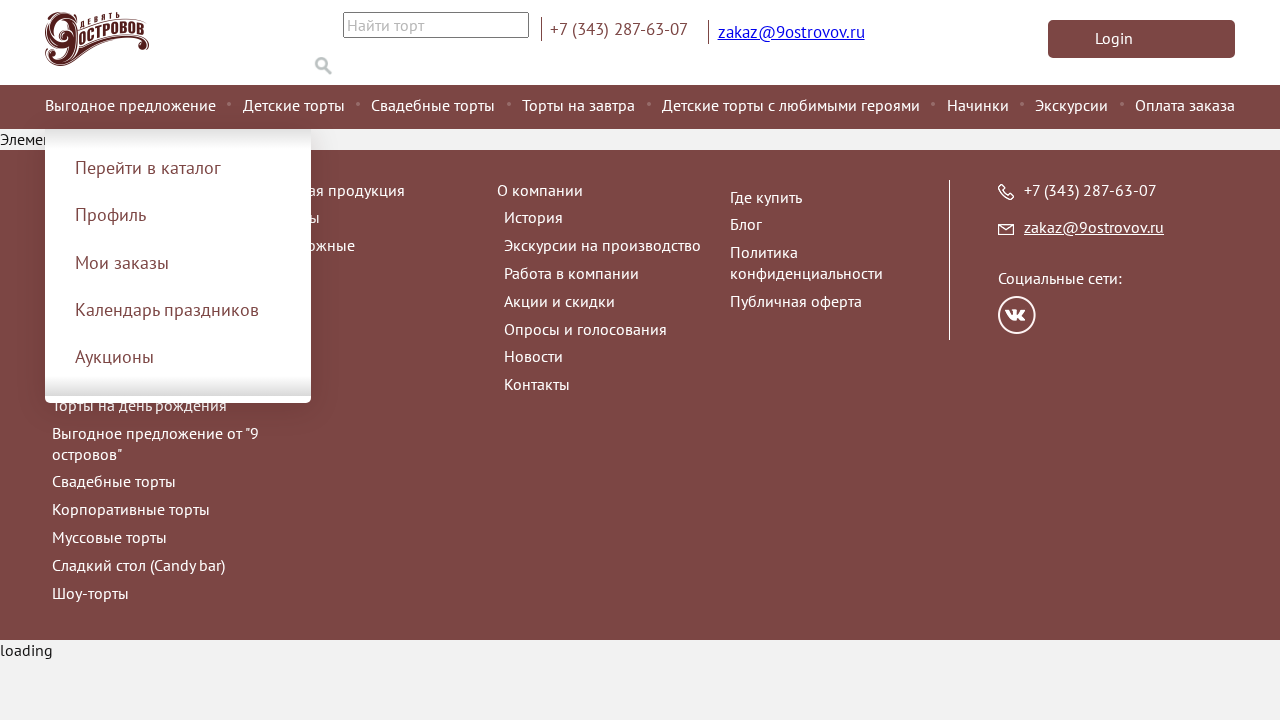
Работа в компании (571, 273)
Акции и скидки (559, 301)
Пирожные (316, 245)
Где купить (766, 197)
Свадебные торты (433, 105)
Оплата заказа (1185, 105)
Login (1114, 38)
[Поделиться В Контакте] (1017, 315)
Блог (746, 224)
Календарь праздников (167, 309)
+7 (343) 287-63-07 (619, 29)
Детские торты (294, 105)
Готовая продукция (338, 190)
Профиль (110, 214)
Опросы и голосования (585, 329)
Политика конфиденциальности (806, 262)
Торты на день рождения (139, 405)
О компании (540, 190)
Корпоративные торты (131, 509)
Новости (533, 356)
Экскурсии (1071, 105)
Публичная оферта (796, 301)
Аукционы (114, 356)
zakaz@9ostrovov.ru (791, 32)
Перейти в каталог (148, 167)
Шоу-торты (90, 593)
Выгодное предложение (130, 105)
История (533, 217)
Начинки (978, 105)
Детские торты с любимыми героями (791, 105)
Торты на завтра (578, 105)
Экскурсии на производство (602, 245)
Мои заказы (122, 262)
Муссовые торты (109, 537)
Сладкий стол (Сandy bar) (138, 565)
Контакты (537, 384)
